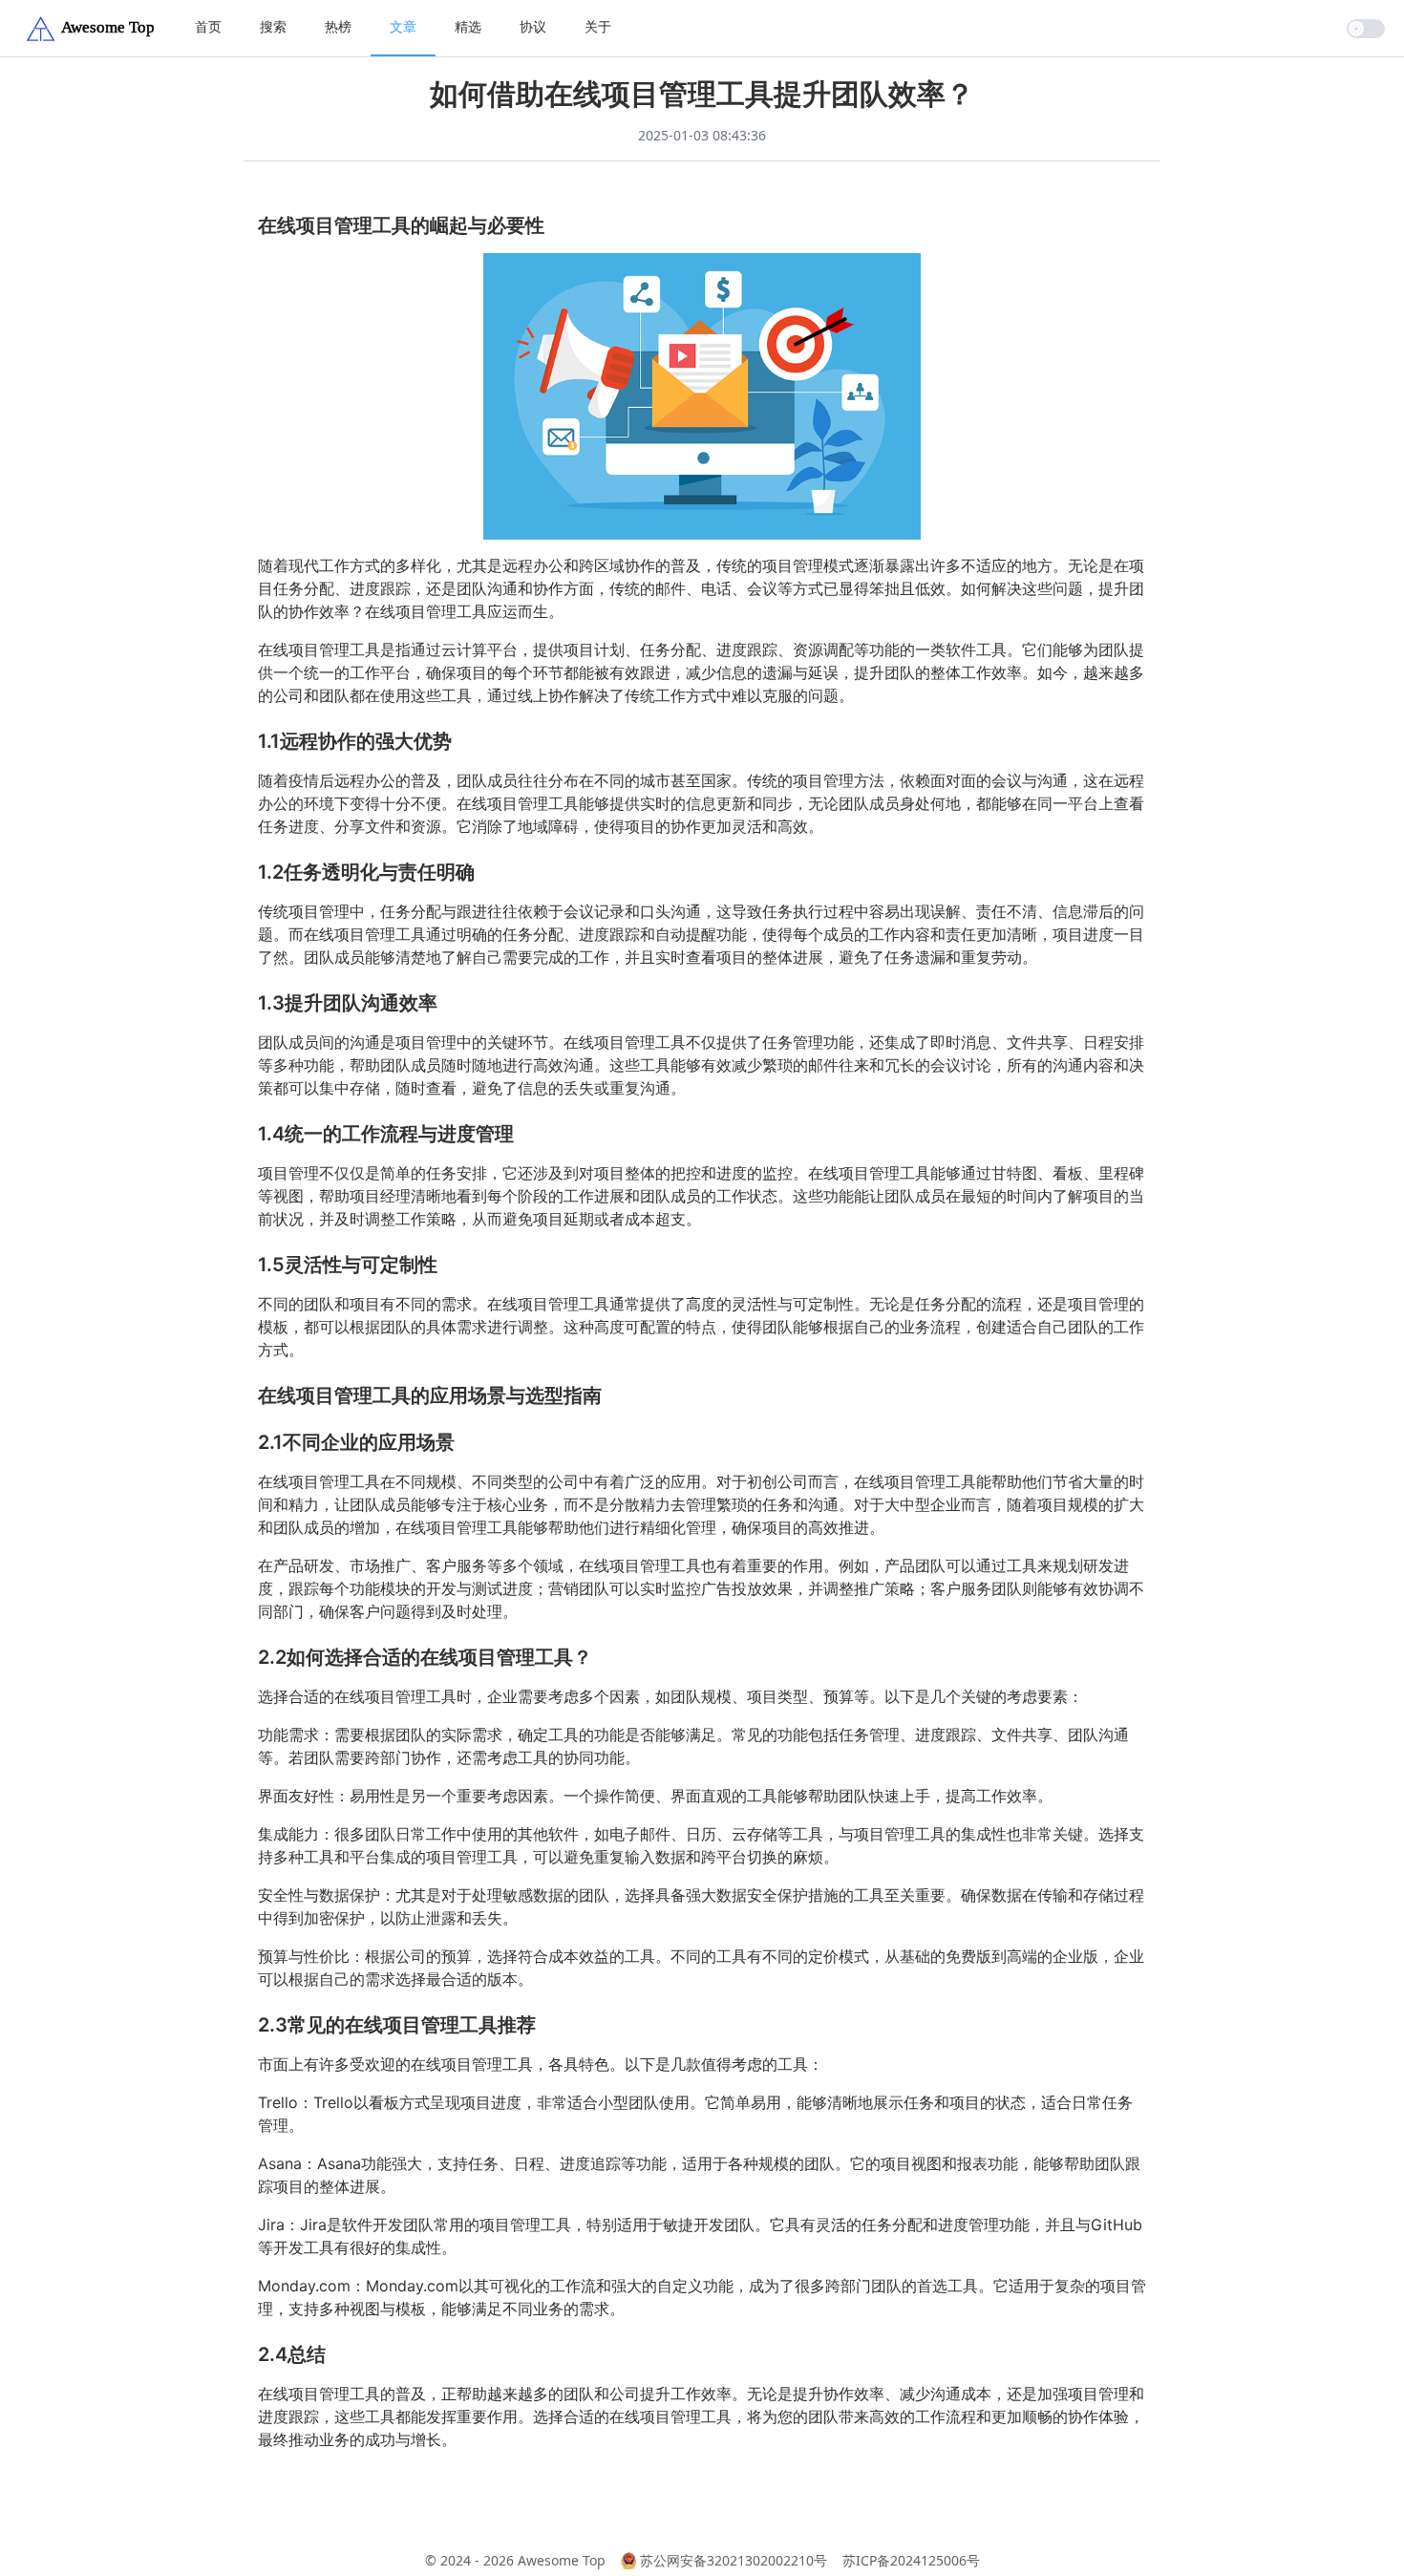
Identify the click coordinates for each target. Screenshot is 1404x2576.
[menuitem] (208, 28)
